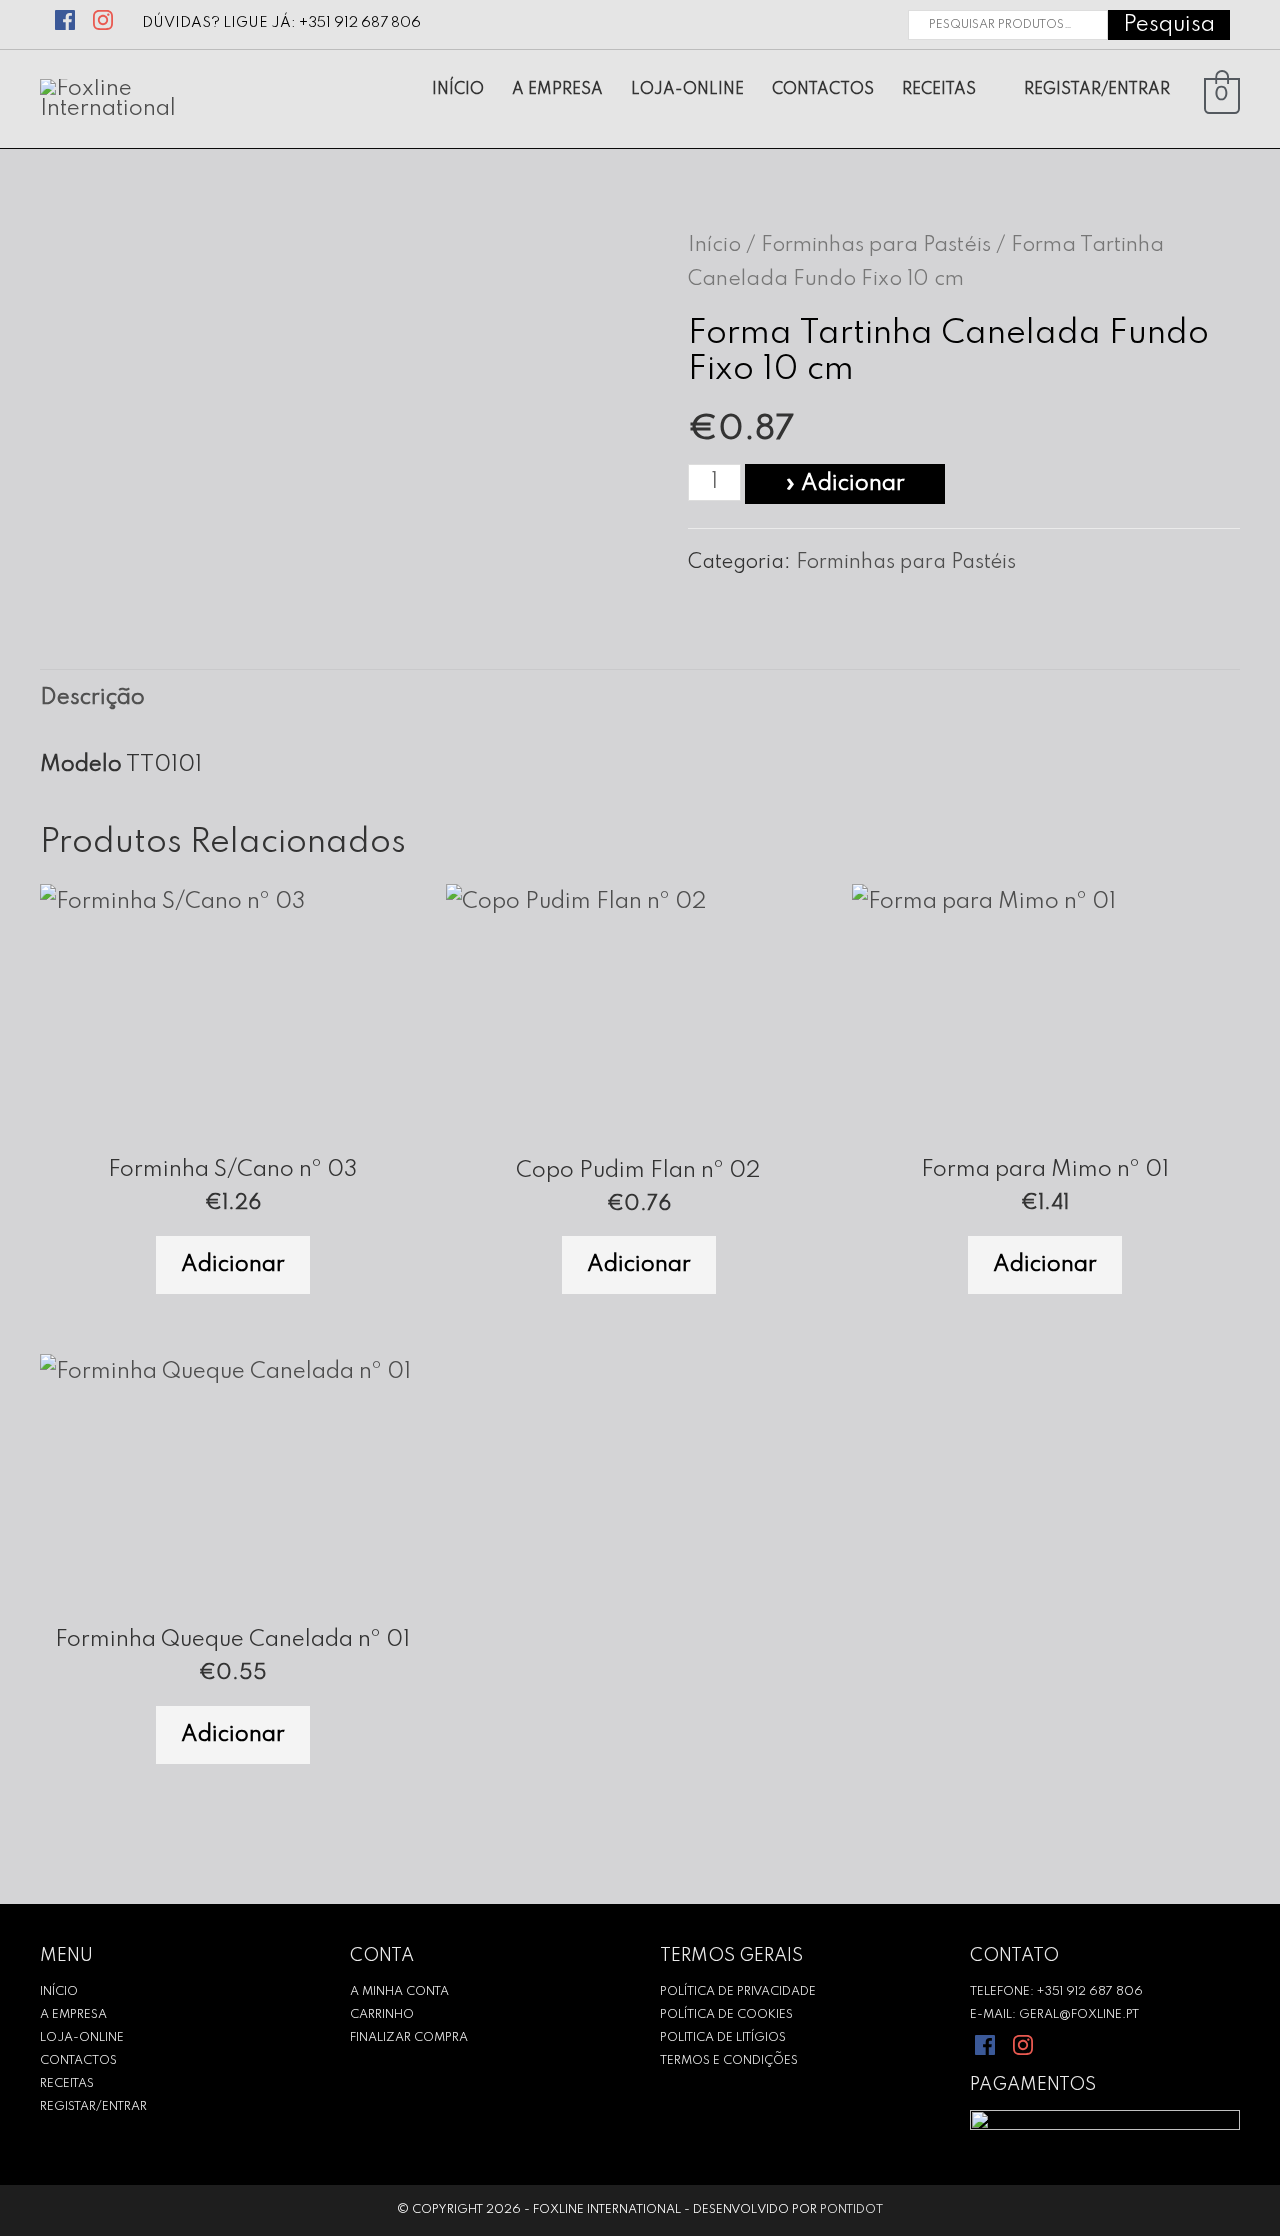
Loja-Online (82, 2038)
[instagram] (106, 17)
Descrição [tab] (92, 698)
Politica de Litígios (723, 2038)
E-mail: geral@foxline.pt (1054, 2015)
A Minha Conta (399, 1992)
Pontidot (851, 2210)
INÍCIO (59, 1992)
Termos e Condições (729, 2061)
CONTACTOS (78, 2061)
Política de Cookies (726, 2015)
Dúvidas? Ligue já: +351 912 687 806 (281, 23)
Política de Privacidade (738, 1992)
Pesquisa (1169, 25)
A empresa (73, 2015)
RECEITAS (67, 2084)
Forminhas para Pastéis (876, 245)
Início (714, 245)
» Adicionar (845, 484)
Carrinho (382, 2015)
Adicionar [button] (233, 1265)
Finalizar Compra (409, 2038)
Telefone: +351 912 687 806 (1056, 1992)
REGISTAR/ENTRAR (93, 2107)
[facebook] (67, 17)
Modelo (81, 765)
